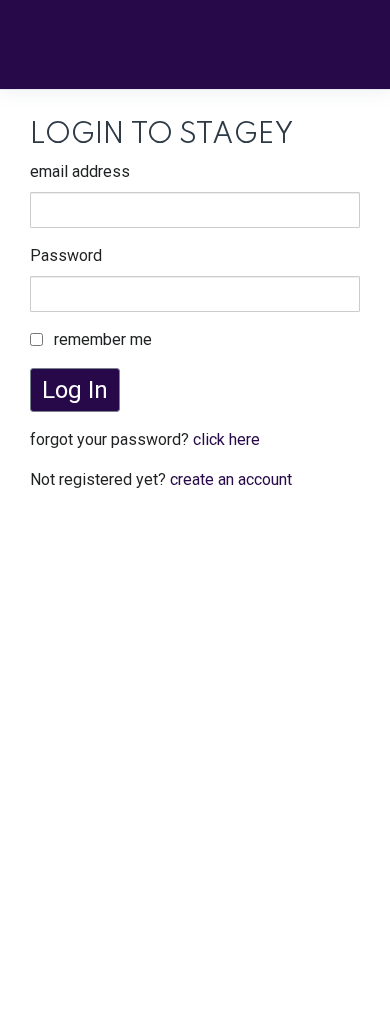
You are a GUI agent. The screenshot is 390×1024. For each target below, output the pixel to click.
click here (226, 439)
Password (66, 255)
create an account (231, 479)
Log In (75, 390)
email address (80, 171)
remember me (103, 339)
